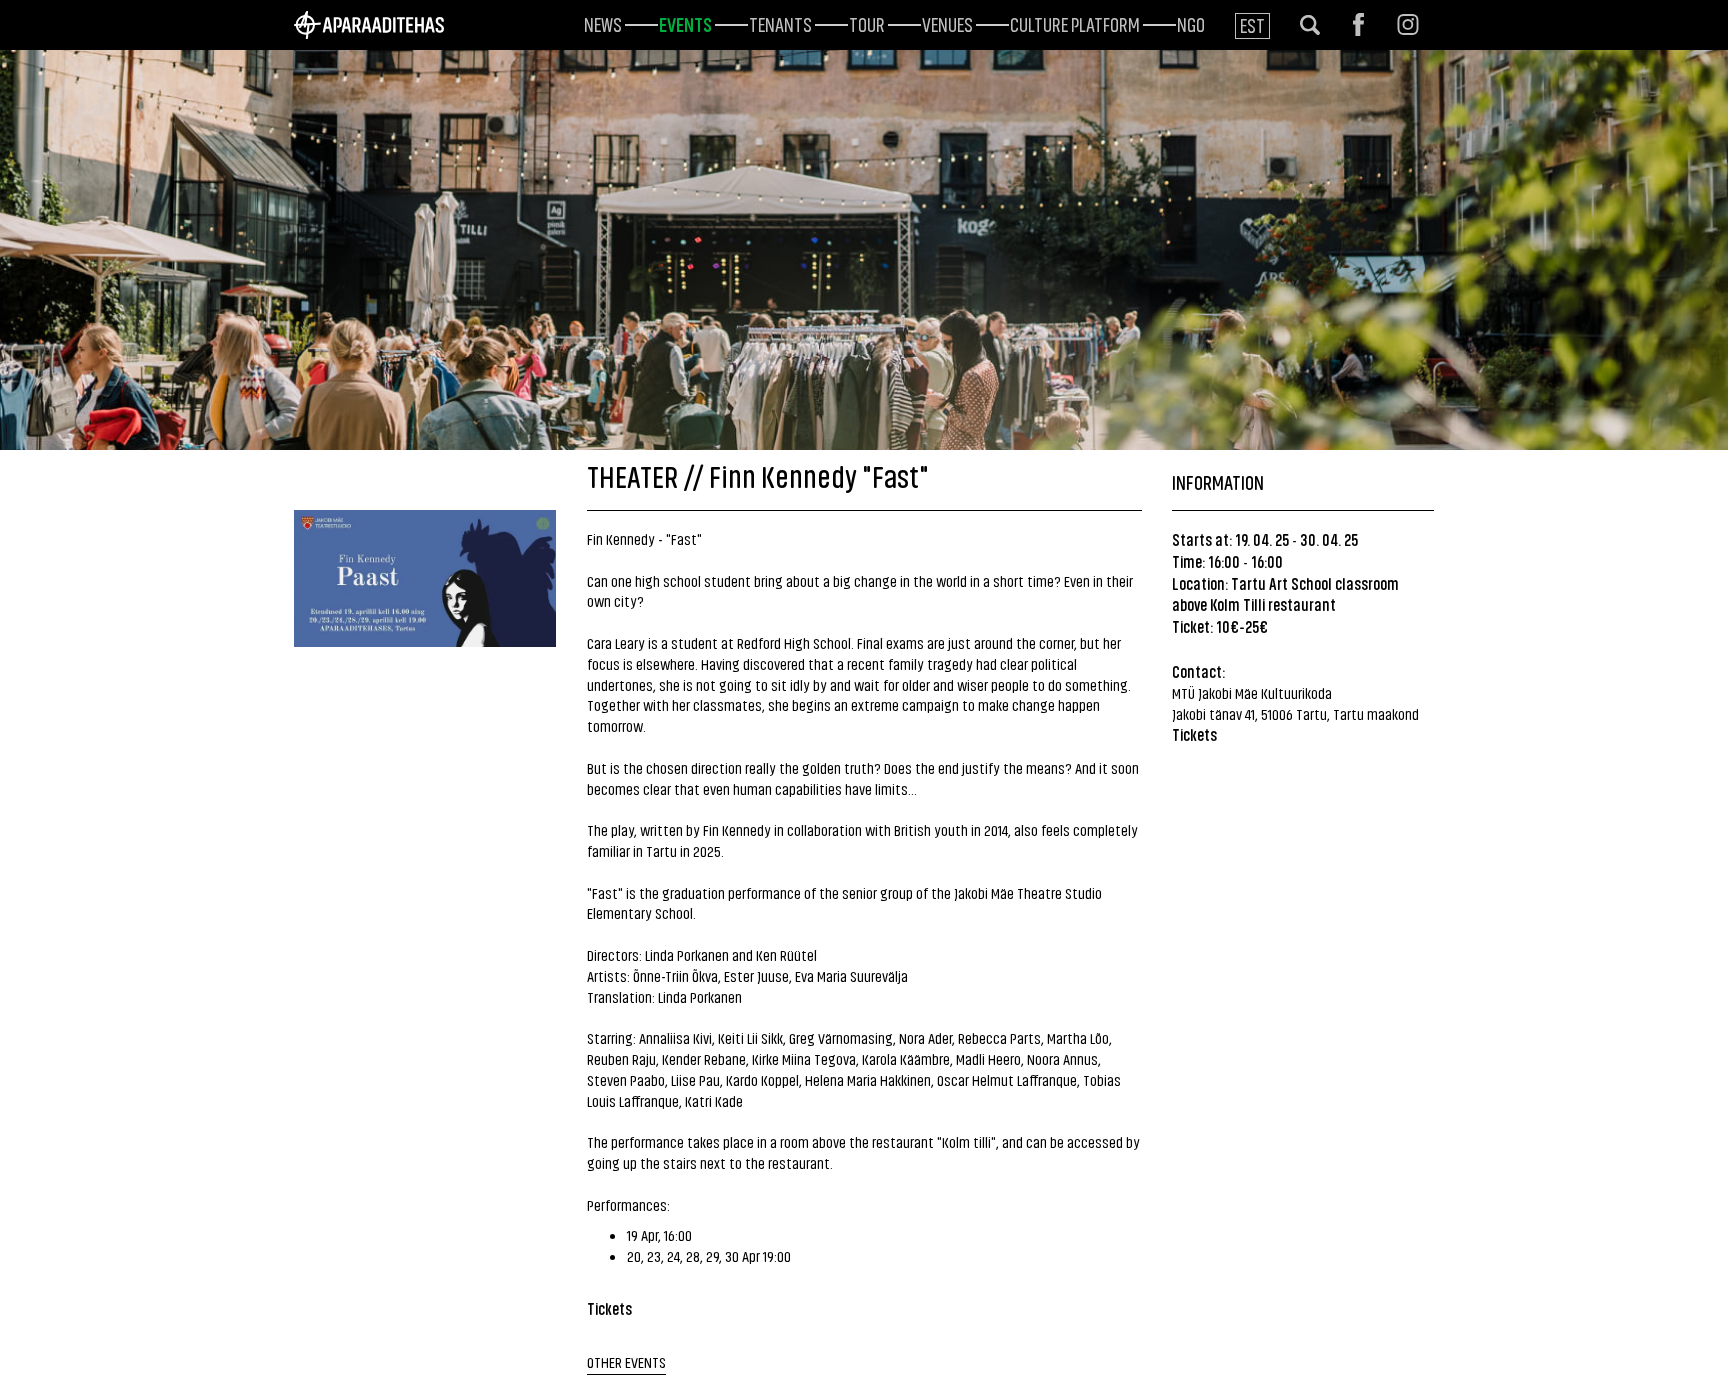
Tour (867, 23)
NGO (1191, 23)
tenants (780, 23)
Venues (947, 23)
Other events (626, 1361)
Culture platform (1075, 23)
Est (1252, 24)
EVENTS (685, 23)
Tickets (1194, 734)
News (603, 23)
